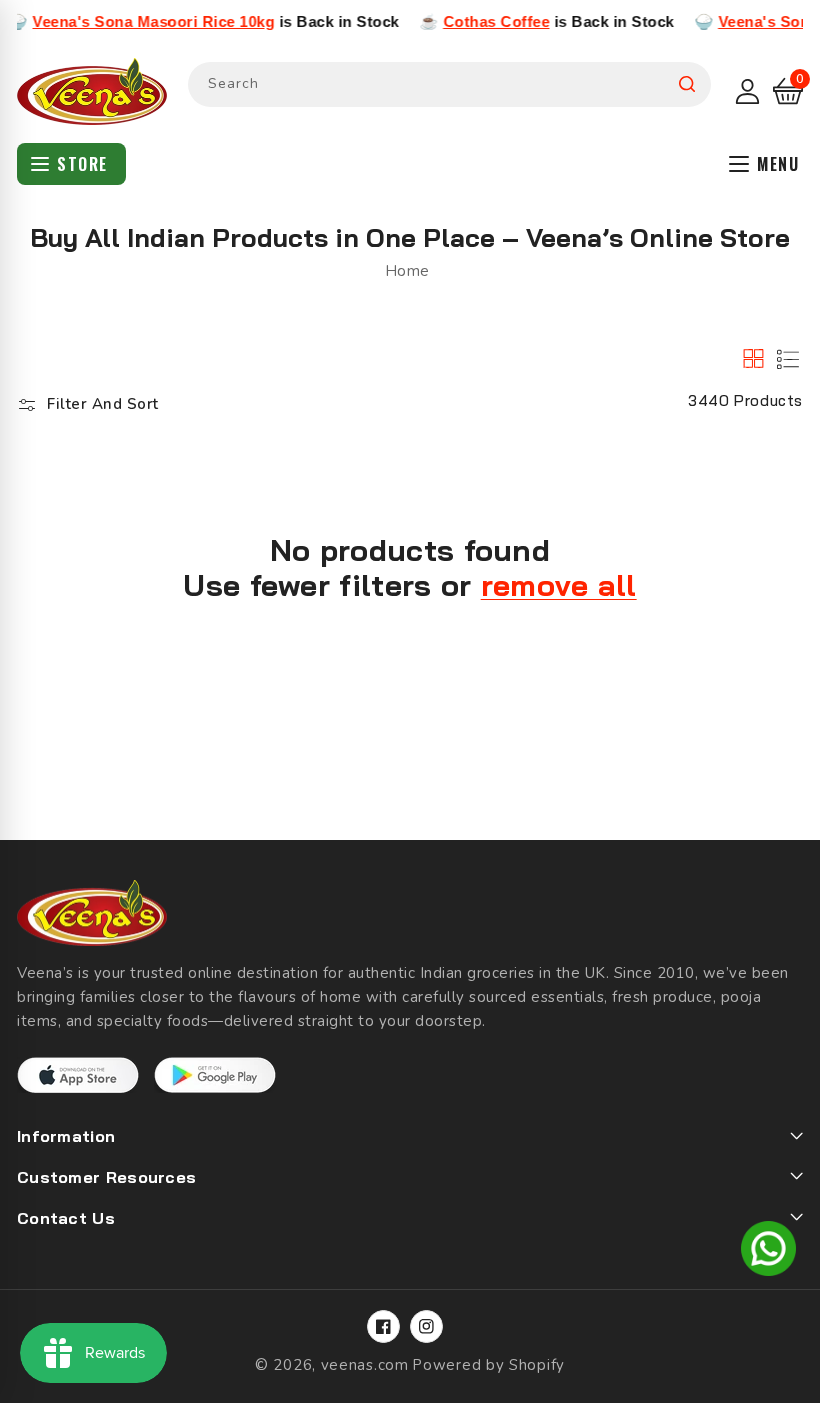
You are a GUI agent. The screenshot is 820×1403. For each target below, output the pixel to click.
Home (407, 271)
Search (687, 84)
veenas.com (365, 1365)
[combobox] (449, 84)
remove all (559, 585)
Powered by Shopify (488, 1365)
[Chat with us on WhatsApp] (768, 1252)
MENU (778, 164)
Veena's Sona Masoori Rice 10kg (131, 21)
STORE (82, 164)
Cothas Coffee (474, 21)
